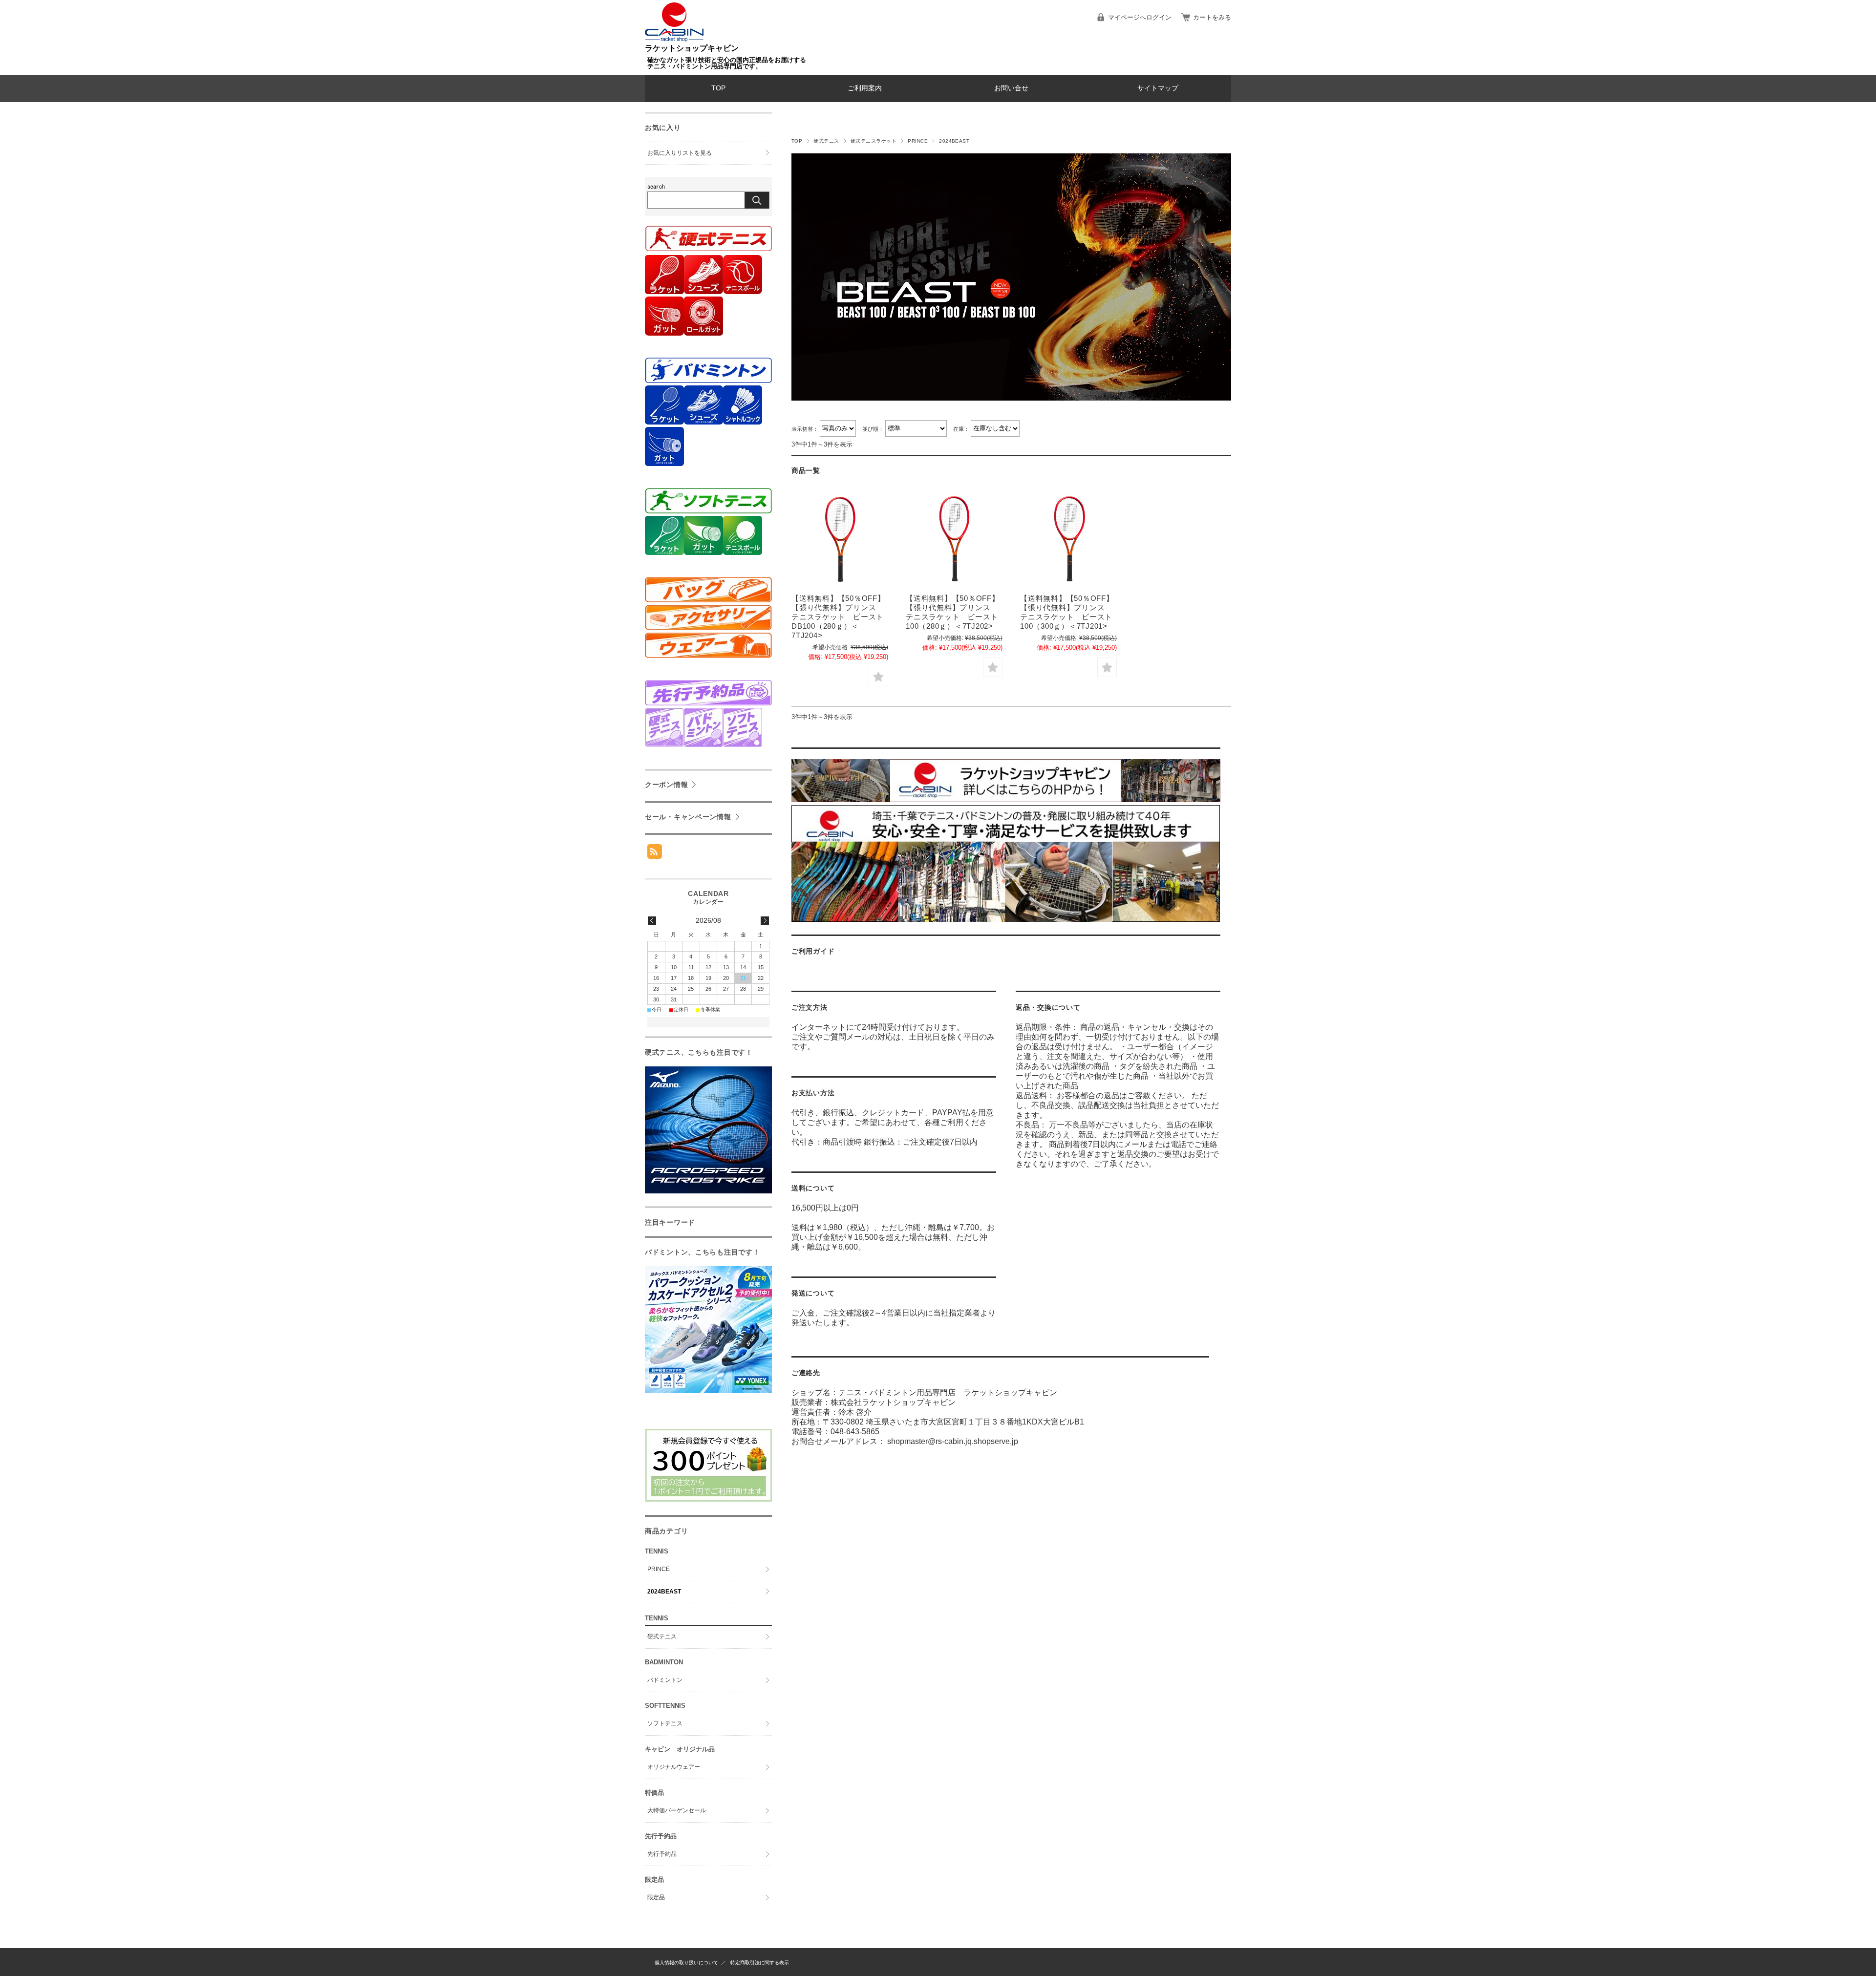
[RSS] (655, 854)
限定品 (656, 1897)
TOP (718, 88)
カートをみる (1212, 17)
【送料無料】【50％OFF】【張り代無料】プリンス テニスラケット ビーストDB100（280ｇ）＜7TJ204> (838, 617)
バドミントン (665, 1680)
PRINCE (918, 141)
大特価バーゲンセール (677, 1810)
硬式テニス (826, 141)
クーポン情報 (666, 785)
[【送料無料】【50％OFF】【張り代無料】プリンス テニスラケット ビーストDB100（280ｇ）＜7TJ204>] (840, 540)
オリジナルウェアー (674, 1767)
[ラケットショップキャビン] (674, 39)
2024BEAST (664, 1592)
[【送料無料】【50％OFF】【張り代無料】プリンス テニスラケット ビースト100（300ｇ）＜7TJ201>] (1068, 540)
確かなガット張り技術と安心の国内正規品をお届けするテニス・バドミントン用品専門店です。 (727, 63)
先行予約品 (662, 1854)
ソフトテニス (665, 1723)
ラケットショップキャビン (692, 48)
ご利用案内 (865, 88)
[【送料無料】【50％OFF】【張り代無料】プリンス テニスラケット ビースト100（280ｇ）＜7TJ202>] (954, 540)
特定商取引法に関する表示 (760, 1963)
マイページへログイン (1140, 17)
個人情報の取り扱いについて (686, 1963)
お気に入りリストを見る (680, 153)
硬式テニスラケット (874, 141)
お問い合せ (1011, 88)
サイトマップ (1158, 88)
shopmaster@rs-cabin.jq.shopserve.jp (953, 1441)
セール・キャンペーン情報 (688, 817)
